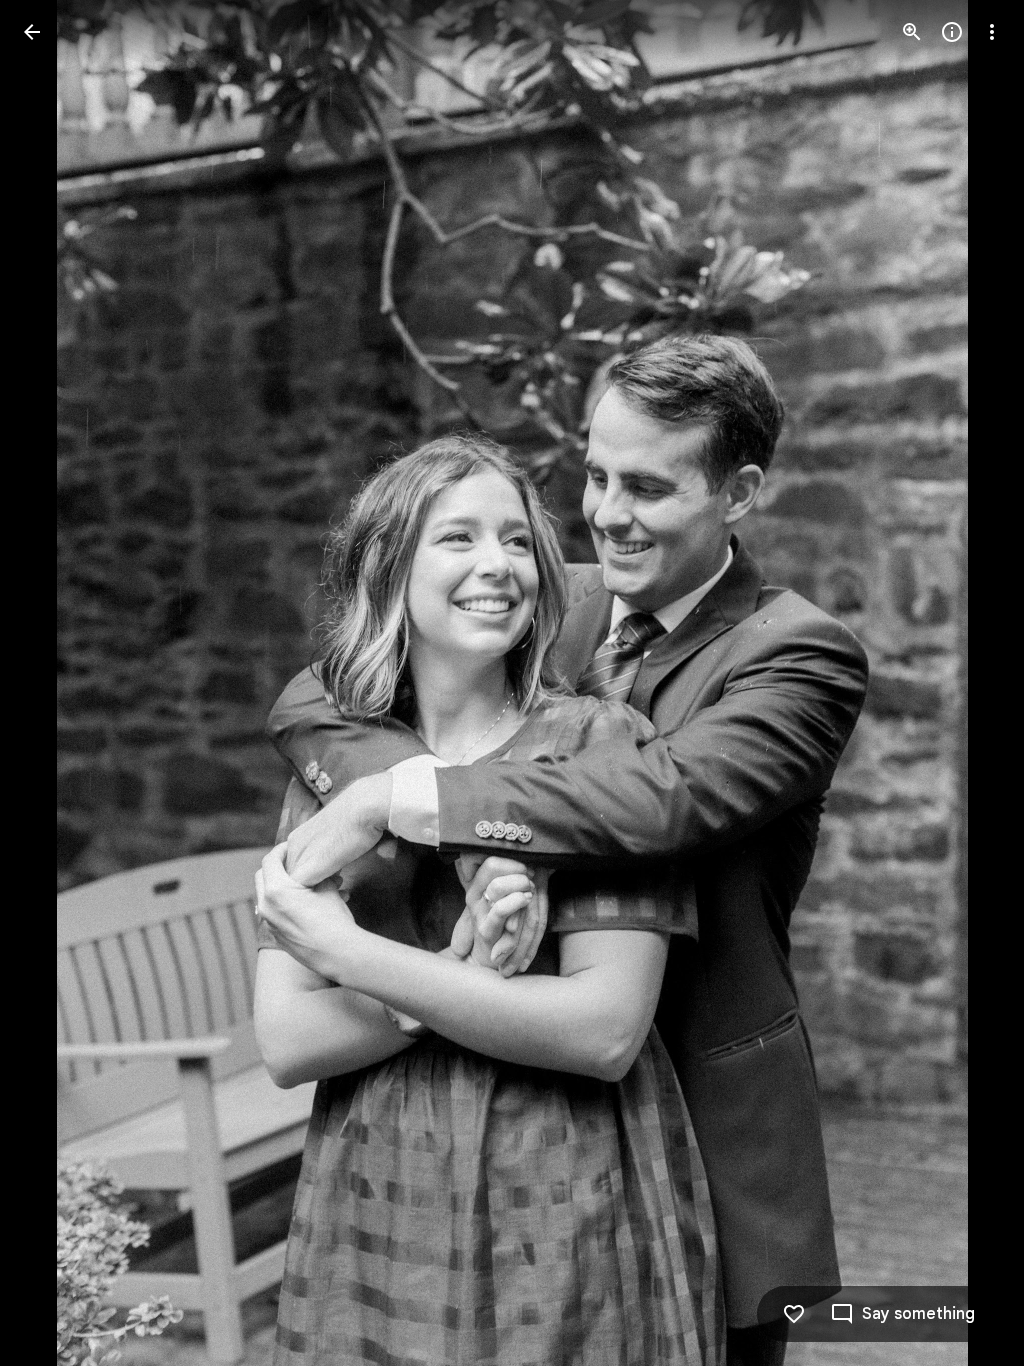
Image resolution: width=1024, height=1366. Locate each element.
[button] (56, 683)
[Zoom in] (912, 32)
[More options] (992, 32)
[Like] (794, 1314)
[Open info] (952, 32)
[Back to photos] (32, 32)
